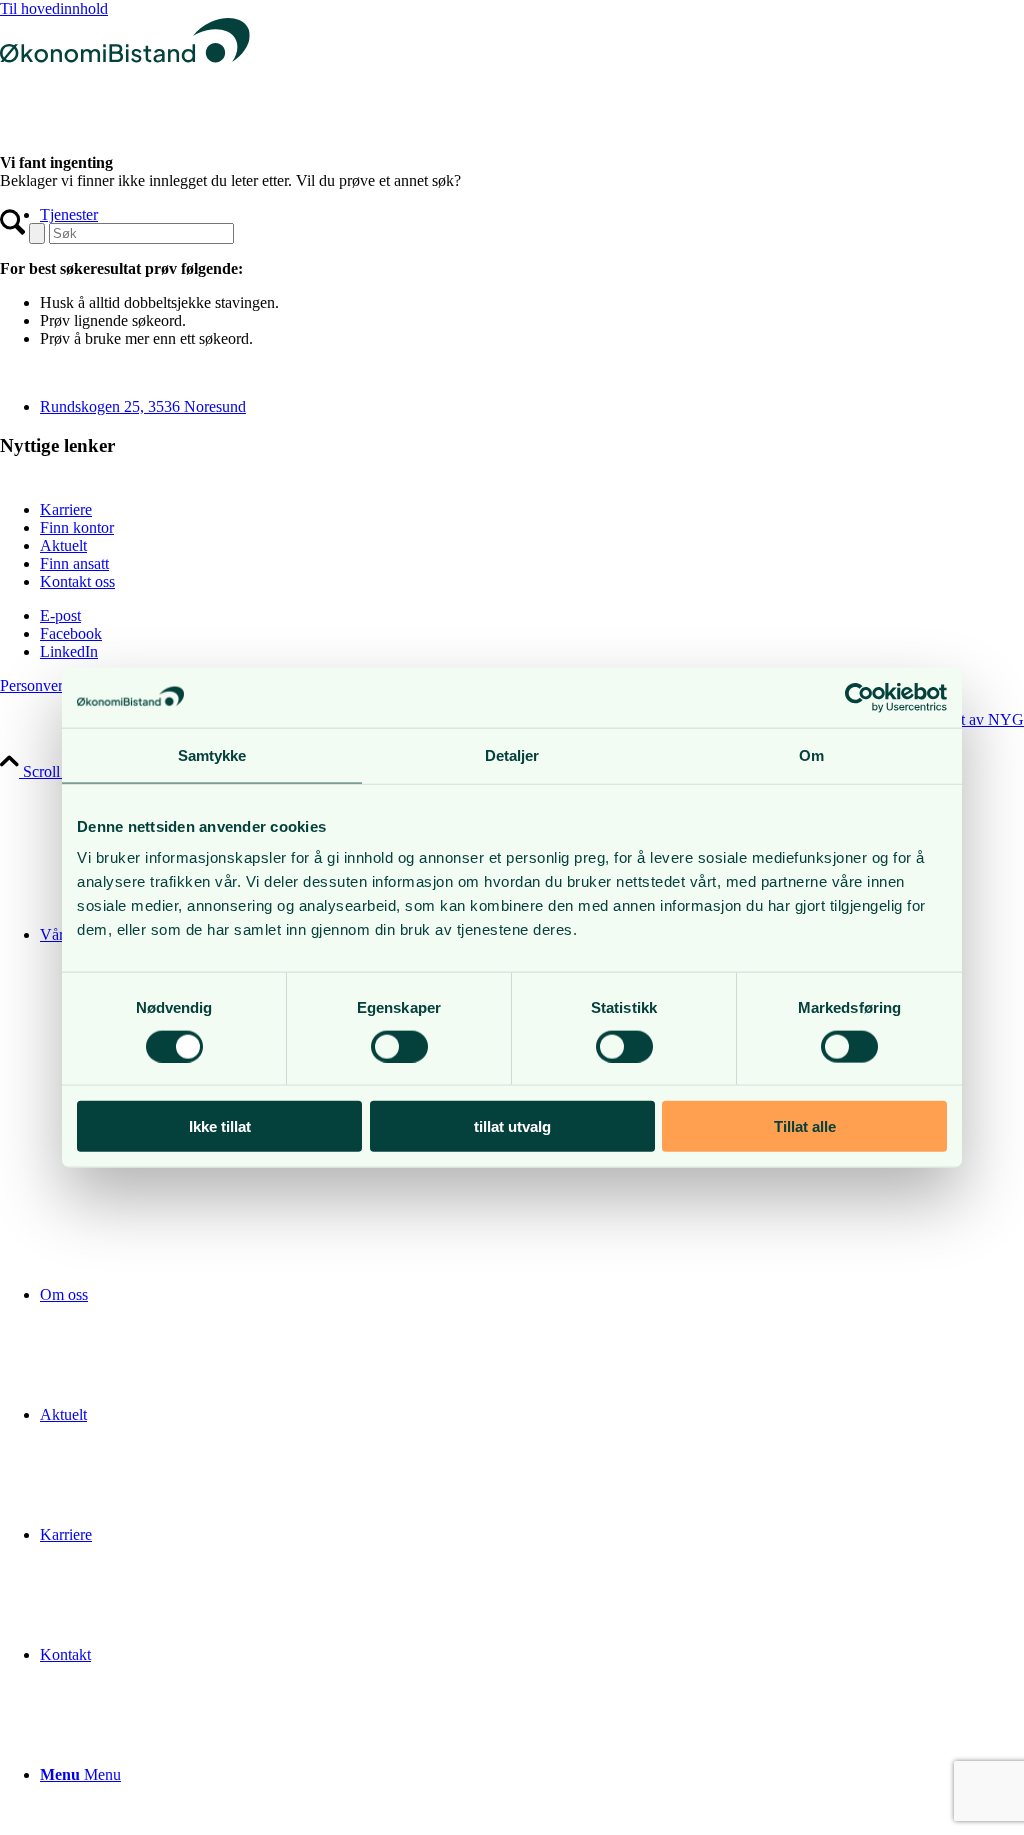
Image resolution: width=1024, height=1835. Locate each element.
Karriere (66, 509)
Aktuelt (63, 545)
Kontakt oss (77, 581)
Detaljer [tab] (512, 754)
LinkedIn (69, 651)
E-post (60, 615)
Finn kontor (77, 527)
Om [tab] (811, 754)
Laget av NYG (976, 719)
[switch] (399, 1046)
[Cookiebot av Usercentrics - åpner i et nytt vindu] (859, 697)
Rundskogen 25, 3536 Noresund (143, 406)
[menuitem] (532, 1295)
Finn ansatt (74, 563)
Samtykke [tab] (212, 754)
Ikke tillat (220, 1126)
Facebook (71, 633)
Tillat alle (805, 1126)
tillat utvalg (512, 1126)
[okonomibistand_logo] (125, 78)
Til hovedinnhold (54, 8)
